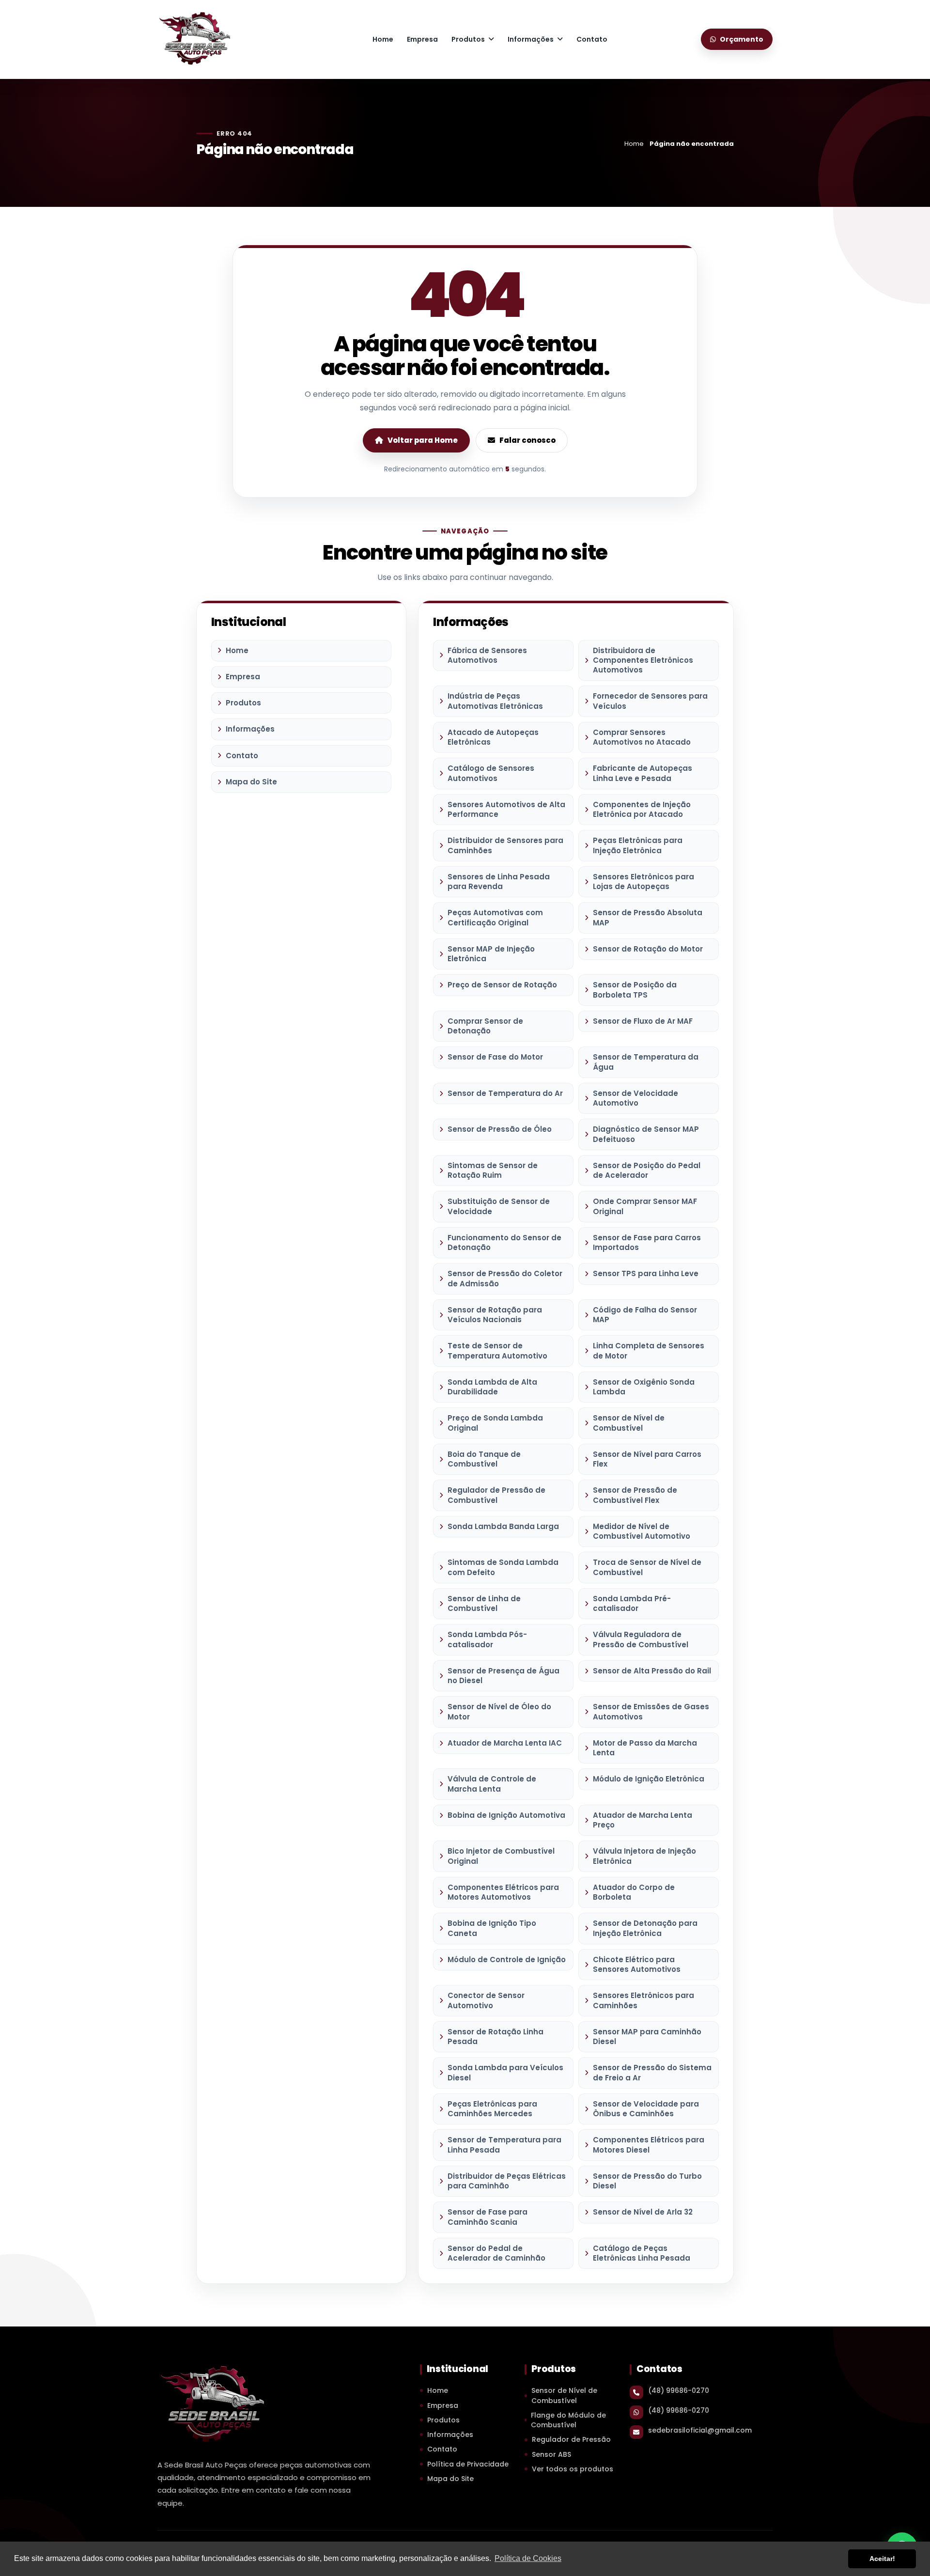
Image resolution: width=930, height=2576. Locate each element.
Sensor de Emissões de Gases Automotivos (651, 1711)
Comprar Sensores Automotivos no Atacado (642, 737)
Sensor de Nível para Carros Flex (647, 1459)
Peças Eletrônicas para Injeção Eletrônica (638, 845)
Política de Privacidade (468, 2464)
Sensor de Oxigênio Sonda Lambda (644, 1387)
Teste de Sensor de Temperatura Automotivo (497, 1350)
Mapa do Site (251, 782)
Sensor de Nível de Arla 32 (643, 2212)
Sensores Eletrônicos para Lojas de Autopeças (643, 882)
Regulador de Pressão (571, 2439)
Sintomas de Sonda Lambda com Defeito (503, 1567)
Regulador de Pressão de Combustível (496, 1495)
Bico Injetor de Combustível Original (501, 1856)
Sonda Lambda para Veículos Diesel (505, 2072)
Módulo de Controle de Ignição (507, 1959)
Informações (531, 39)
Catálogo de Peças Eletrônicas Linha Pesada (642, 2253)
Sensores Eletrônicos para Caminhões (643, 2000)
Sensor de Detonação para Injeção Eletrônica (645, 1928)
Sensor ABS (551, 2454)
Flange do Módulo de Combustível (568, 2420)
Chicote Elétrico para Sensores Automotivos (637, 1964)
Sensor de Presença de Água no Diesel (504, 1676)
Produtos (468, 39)
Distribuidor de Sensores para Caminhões (505, 845)
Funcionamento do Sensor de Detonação (504, 1242)
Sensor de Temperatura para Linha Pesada (504, 2145)
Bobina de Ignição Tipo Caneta (492, 1928)
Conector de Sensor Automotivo (486, 2000)
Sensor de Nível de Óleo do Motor (499, 1711)
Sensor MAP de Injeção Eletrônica (491, 954)
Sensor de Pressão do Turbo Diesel (647, 2181)
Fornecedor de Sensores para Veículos (650, 701)
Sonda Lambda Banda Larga (503, 1526)
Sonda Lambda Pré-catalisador (632, 1603)
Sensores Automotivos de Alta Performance (506, 809)
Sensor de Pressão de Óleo (500, 1129)
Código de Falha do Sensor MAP (645, 1315)
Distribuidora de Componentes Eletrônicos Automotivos (643, 660)
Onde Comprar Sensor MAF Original (645, 1206)
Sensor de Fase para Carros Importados (647, 1242)
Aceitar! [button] (882, 2559)
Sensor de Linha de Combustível (484, 1603)
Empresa (422, 39)
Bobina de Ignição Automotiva (506, 1815)
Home (383, 39)
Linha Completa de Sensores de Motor (649, 1350)
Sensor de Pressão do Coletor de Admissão (505, 1278)
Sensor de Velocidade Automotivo (635, 1098)
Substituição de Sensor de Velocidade (499, 1206)
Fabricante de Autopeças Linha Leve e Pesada (643, 773)
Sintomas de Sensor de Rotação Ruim (493, 1170)
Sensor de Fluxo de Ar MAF (643, 1021)
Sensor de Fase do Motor (495, 1057)
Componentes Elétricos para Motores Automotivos (503, 1892)
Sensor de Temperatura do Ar (505, 1093)
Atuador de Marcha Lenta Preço (643, 1820)
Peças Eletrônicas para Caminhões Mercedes (492, 2109)
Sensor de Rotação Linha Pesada (496, 2037)
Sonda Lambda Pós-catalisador (487, 1639)
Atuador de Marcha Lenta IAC (505, 1743)
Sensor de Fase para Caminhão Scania (488, 2217)
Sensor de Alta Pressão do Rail (652, 1671)
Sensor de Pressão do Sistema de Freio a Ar (652, 2072)
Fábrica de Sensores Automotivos (487, 655)
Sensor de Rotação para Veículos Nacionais (495, 1315)
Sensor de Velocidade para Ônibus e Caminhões (646, 2109)
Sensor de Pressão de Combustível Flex (635, 1495)
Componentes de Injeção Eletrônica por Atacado (642, 809)
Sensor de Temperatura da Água (646, 1062)
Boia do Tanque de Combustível (484, 1459)
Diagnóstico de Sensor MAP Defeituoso (646, 1134)
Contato (592, 39)
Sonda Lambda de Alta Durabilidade (492, 1387)
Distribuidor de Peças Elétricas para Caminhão (507, 2181)
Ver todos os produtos (573, 2469)
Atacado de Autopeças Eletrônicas (493, 737)
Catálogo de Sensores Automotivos (491, 773)
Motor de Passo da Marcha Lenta (645, 1748)
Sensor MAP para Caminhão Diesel (647, 2037)
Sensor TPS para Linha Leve (646, 1273)
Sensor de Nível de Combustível (629, 1423)
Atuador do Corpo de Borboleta (634, 1892)
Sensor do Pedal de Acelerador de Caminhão (496, 2253)
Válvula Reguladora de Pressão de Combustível (641, 1639)
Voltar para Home (423, 440)
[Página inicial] (194, 38)
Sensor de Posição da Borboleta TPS (635, 990)
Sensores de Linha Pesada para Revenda (499, 882)
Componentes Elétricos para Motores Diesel (649, 2145)
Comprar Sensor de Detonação (485, 1026)
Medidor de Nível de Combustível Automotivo (642, 1531)
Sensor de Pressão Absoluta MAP (648, 917)
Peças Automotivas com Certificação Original (495, 917)
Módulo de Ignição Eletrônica (649, 1779)
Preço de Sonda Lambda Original (495, 1423)
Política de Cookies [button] (528, 2558)
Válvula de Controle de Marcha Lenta (492, 1784)
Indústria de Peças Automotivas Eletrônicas (495, 701)
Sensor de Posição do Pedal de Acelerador (647, 1170)
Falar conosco (527, 440)
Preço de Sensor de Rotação (502, 985)
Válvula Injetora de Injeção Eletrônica (644, 1856)
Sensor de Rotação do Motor (648, 949)
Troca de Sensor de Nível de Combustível (647, 1567)
